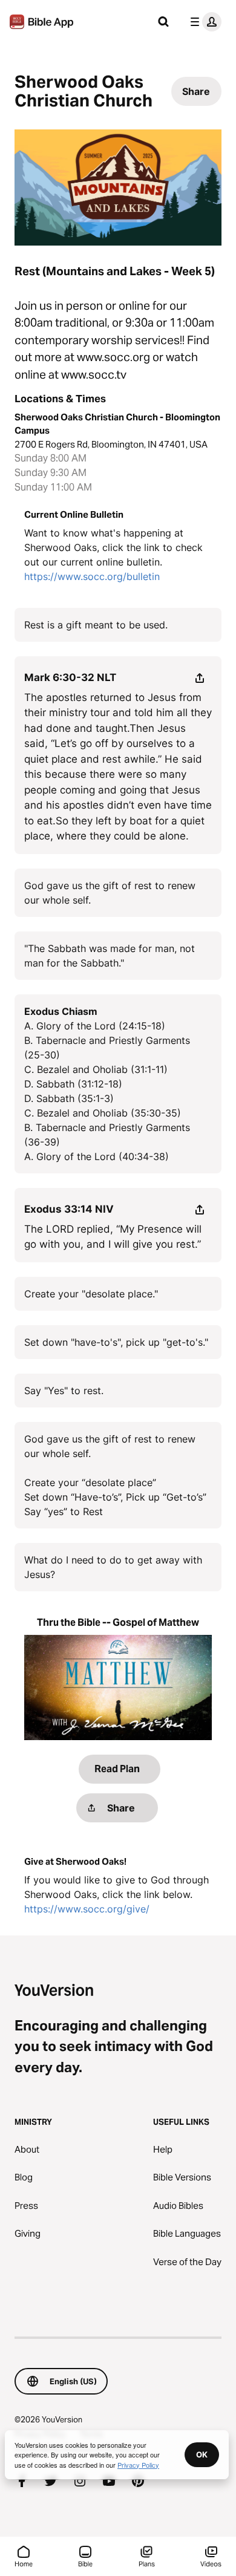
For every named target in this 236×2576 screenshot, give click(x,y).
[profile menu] (203, 22)
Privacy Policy (138, 2465)
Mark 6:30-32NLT (70, 677)
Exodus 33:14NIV (69, 1209)
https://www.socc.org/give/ (87, 1909)
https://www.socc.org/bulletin (92, 576)
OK (202, 2454)
